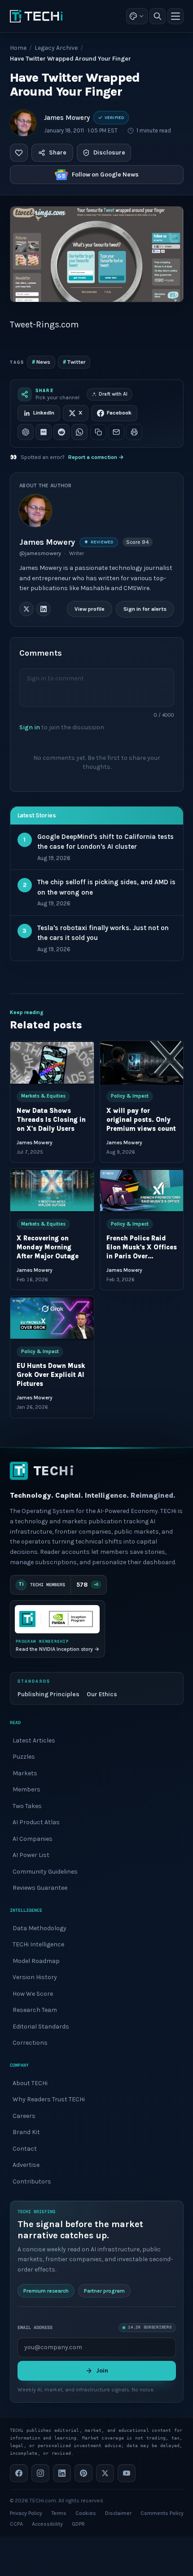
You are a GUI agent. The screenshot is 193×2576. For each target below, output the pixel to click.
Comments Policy (162, 2513)
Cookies (86, 2513)
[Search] (158, 16)
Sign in (30, 727)
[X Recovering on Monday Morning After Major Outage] (52, 1190)
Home (18, 48)
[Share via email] (116, 432)
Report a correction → (96, 457)
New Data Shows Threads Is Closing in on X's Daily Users (51, 1120)
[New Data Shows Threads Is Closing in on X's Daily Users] (52, 1063)
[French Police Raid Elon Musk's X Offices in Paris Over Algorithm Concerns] (141, 1190)
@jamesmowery (40, 553)
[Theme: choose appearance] (137, 16)
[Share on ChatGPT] (26, 432)
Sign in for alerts (145, 609)
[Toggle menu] (175, 16)
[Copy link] (98, 432)
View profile (90, 609)
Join (102, 2371)
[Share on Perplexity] (44, 432)
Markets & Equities (43, 1096)
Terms (59, 2513)
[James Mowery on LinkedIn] (44, 609)
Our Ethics (102, 1694)
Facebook (119, 413)
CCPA (16, 2524)
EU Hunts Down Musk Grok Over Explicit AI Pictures (51, 1375)
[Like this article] (19, 153)
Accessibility (47, 2524)
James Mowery (67, 118)
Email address (35, 2327)
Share (58, 152)
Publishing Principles (48, 1694)
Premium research (46, 2291)
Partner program (104, 2291)
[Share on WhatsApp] (79, 432)
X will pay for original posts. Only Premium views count (141, 1120)
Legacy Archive (56, 48)
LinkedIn (44, 413)
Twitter (74, 362)
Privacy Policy (26, 2513)
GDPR (78, 2524)
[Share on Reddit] (61, 432)
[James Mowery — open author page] (23, 123)
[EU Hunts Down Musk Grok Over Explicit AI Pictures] (52, 1318)
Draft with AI (113, 394)
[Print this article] (134, 432)
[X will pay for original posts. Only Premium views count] (141, 1063)
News (41, 362)
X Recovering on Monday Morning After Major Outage (48, 1247)
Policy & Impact (129, 1096)
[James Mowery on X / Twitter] (26, 609)
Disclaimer (118, 2513)
